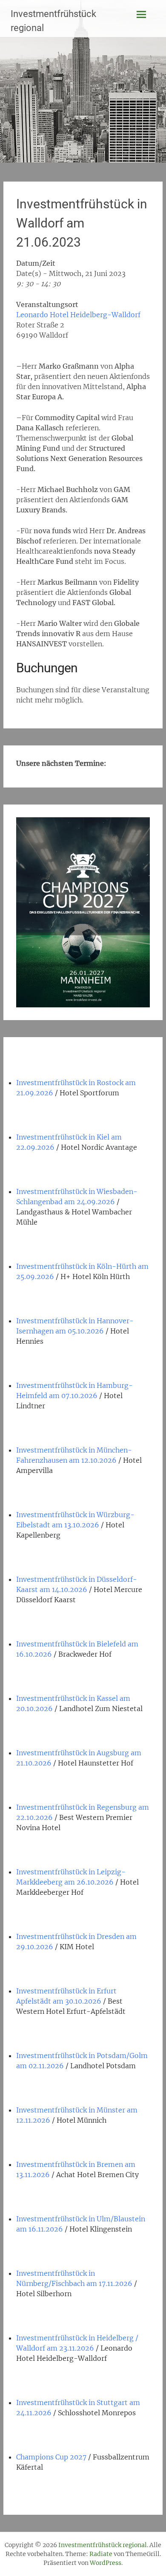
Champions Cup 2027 (51, 2457)
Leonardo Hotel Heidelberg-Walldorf (78, 315)
